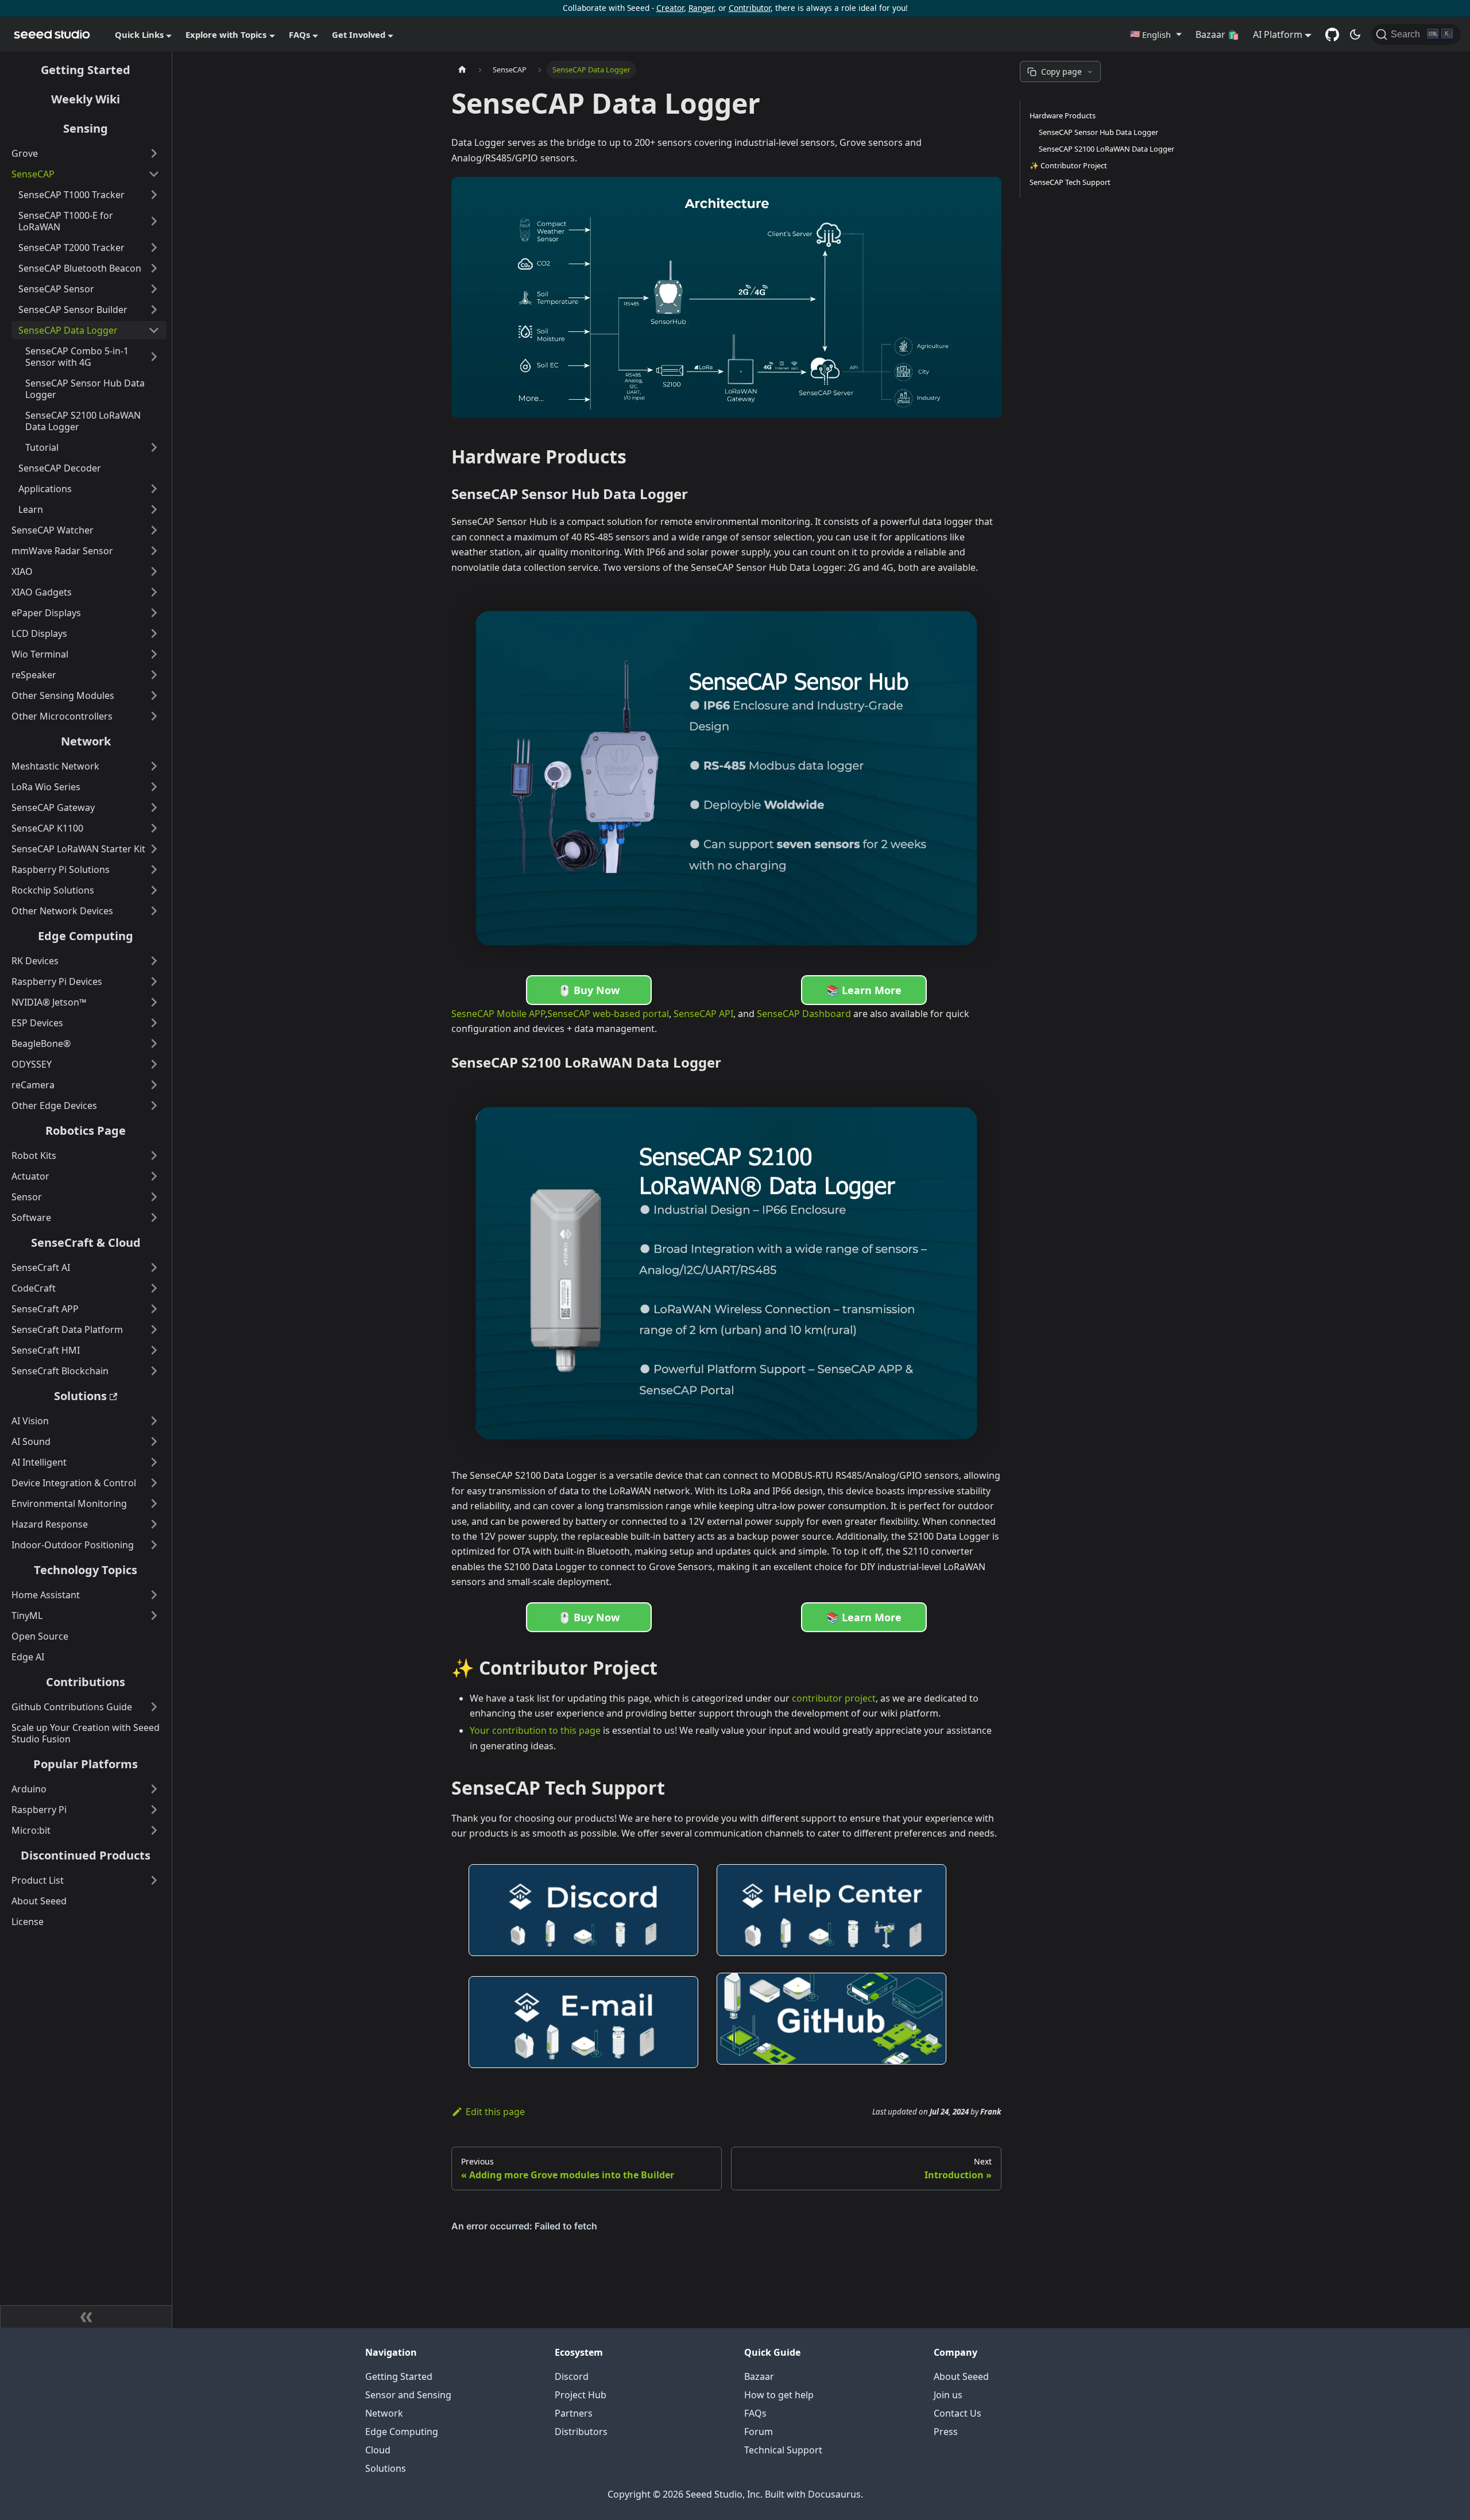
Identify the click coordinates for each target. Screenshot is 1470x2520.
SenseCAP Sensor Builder (73, 310)
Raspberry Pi (39, 1810)
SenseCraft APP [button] (45, 1309)
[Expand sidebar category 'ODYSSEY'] (154, 1064)
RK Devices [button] (35, 961)
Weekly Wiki (86, 99)
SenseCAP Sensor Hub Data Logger (85, 389)
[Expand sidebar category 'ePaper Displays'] (154, 613)
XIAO (22, 571)
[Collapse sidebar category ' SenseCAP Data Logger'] (154, 330)
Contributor (750, 8)
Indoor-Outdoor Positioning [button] (73, 1545)
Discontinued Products (86, 1855)
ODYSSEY (32, 1064)
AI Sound (31, 1441)
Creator (670, 8)
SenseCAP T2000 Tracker (71, 248)
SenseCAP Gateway (53, 807)
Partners (574, 2413)
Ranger (701, 8)
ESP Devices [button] (37, 1023)
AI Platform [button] (1278, 34)
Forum (759, 2432)
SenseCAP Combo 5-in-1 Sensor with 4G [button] (77, 357)
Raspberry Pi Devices (57, 981)
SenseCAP (33, 174)
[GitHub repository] (1332, 34)
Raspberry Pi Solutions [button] (61, 869)
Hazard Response (50, 1524)
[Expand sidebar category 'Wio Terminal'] (154, 654)
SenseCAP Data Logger (68, 330)
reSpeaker (34, 675)
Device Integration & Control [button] (74, 1483)
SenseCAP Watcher (53, 530)
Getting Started (86, 70)
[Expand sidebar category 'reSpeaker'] (154, 675)
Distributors (581, 2432)
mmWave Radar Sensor (62, 551)
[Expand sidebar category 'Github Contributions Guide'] (154, 1707)
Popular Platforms (86, 1764)
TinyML (27, 1615)
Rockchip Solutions (53, 890)
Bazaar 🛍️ (1217, 34)
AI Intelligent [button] (39, 1462)
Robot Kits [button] (34, 1155)
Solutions (80, 1396)
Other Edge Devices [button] (54, 1106)
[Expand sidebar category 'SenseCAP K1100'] (154, 828)
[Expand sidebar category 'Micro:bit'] (154, 1830)
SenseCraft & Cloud (86, 1242)
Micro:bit (31, 1830)
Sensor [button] (27, 1197)
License (28, 1922)
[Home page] (462, 70)
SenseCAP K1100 (47, 828)
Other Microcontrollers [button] (62, 716)
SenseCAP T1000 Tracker (71, 195)
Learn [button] (31, 509)
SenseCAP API (703, 1014)
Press (946, 2432)
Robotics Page (86, 1130)
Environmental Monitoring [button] (69, 1504)
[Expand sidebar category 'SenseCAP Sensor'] (154, 289)
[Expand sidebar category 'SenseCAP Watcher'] (154, 530)
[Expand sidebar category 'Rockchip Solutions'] (154, 890)
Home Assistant (46, 1595)
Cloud (378, 2450)
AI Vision (30, 1421)
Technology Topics (86, 1570)
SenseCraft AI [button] (41, 1267)
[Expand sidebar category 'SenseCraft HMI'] (154, 1350)
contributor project (834, 1698)
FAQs (755, 2413)
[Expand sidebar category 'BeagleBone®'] (154, 1043)
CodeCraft (34, 1288)
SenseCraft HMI (46, 1350)
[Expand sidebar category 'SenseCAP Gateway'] (154, 807)
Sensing (86, 128)
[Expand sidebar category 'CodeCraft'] (154, 1288)
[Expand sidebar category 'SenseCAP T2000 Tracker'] (154, 248)
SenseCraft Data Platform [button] (67, 1329)
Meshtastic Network (55, 766)
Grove (25, 153)
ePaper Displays (46, 613)
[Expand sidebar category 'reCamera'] (154, 1085)
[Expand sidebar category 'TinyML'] (154, 1615)
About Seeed (39, 1901)
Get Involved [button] (359, 34)
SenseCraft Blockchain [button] (60, 1371)
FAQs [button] (299, 34)
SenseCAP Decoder (60, 468)
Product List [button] (38, 1880)
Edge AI (28, 1657)
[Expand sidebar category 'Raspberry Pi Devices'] (154, 981)
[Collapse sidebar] (86, 2317)
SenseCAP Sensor (56, 289)
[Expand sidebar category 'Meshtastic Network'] (154, 766)
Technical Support (783, 2450)
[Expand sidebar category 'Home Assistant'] (154, 1595)
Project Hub (581, 2395)
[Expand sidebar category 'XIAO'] (154, 571)
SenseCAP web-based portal (608, 1014)
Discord (572, 2376)
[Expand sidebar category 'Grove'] (154, 153)
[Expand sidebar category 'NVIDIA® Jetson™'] (154, 1002)
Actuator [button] (30, 1176)
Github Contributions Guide (72, 1707)
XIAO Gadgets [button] (42, 592)
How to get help (779, 2395)
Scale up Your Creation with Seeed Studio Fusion (86, 1733)
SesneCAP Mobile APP (498, 1014)
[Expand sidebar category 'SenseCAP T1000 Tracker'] (154, 195)
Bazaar (759, 2376)
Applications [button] (45, 489)
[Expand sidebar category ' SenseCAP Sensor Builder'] (154, 310)
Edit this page (495, 2112)
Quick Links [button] (139, 34)
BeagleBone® (41, 1043)
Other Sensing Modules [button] (63, 695)
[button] (1156, 34)
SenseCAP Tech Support (1070, 182)
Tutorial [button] (42, 447)
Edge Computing (86, 936)
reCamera (33, 1085)
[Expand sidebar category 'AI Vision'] (154, 1421)
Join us (948, 2395)
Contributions (86, 1682)
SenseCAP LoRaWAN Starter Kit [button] (78, 849)
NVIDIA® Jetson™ (49, 1002)
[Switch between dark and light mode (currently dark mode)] (1355, 34)
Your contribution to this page (535, 1730)
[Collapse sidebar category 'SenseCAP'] (154, 174)
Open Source (40, 1636)
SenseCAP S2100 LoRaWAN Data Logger (83, 421)
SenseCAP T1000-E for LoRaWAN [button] (66, 221)
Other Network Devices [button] (62, 911)
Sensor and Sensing (408, 2395)
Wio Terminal (40, 654)
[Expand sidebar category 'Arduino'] (154, 1789)
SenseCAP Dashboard (804, 1014)
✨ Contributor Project (1068, 165)
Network (86, 741)
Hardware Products (1063, 115)
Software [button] (31, 1218)
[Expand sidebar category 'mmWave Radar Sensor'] (154, 551)
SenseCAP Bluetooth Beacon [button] (80, 268)
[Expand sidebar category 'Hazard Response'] (154, 1524)
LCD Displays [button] (39, 633)
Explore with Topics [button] (226, 34)
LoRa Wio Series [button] (46, 787)
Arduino (29, 1789)
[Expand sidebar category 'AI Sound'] (154, 1441)
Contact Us (958, 2413)
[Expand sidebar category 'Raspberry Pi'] (154, 1810)
